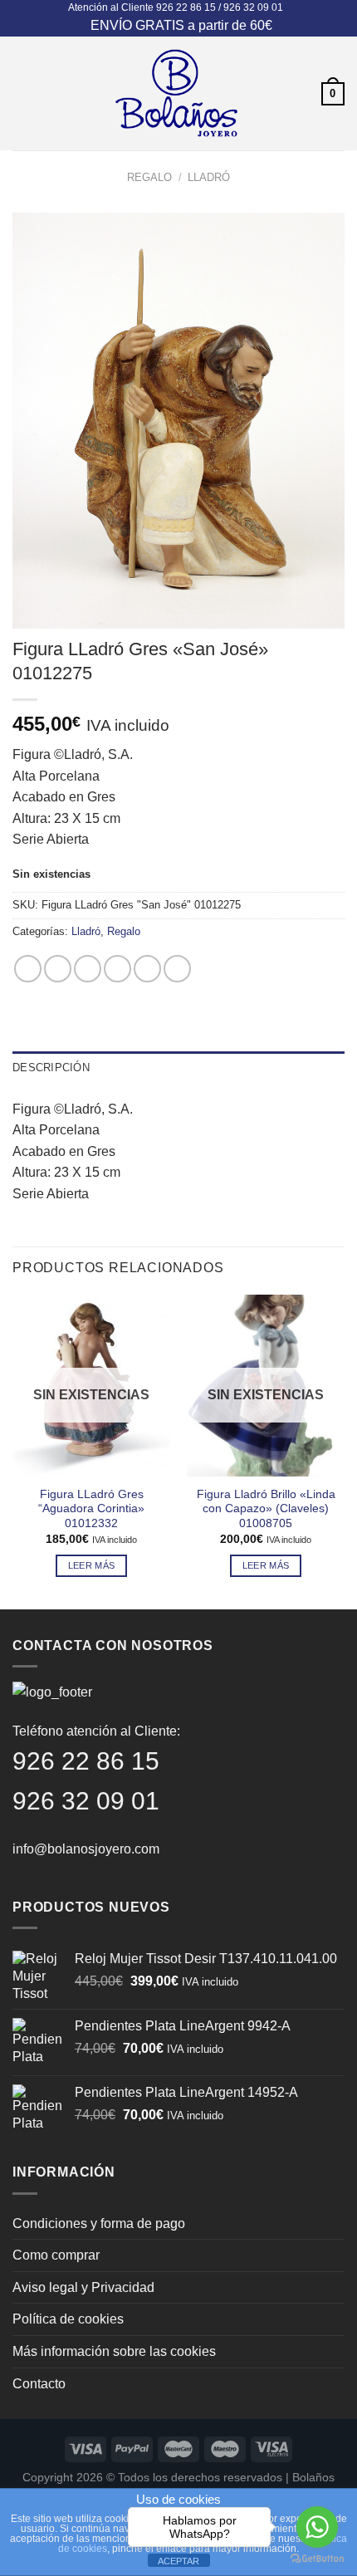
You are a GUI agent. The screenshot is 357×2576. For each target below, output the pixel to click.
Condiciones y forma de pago (99, 2223)
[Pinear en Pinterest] (147, 969)
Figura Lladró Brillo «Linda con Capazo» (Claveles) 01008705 (266, 1509)
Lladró (209, 177)
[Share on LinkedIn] (177, 969)
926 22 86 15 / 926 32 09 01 (220, 7)
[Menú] (22, 93)
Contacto (39, 2384)
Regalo (149, 177)
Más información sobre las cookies (114, 2351)
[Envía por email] (117, 969)
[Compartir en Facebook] (58, 969)
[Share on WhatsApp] (28, 969)
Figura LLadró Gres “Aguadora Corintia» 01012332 (91, 1509)
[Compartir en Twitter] (88, 969)
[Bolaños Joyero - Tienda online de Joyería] (177, 93)
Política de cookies (68, 2319)
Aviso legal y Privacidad (83, 2287)
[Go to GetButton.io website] (317, 2559)
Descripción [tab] (51, 1068)
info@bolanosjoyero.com (86, 1849)
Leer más (92, 1565)
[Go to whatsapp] (317, 2527)
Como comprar (56, 2255)
